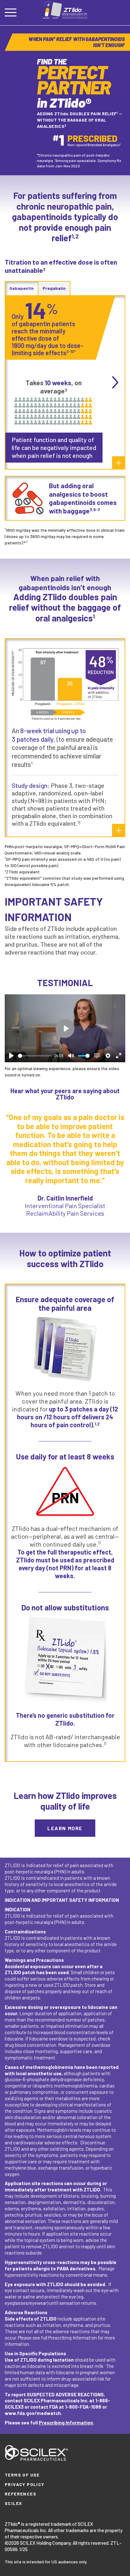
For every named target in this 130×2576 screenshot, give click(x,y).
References (21, 2494)
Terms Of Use (22, 2475)
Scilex (13, 2503)
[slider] (35, 1056)
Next (115, 382)
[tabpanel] (65, 100)
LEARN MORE (65, 1828)
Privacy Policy (25, 2484)
